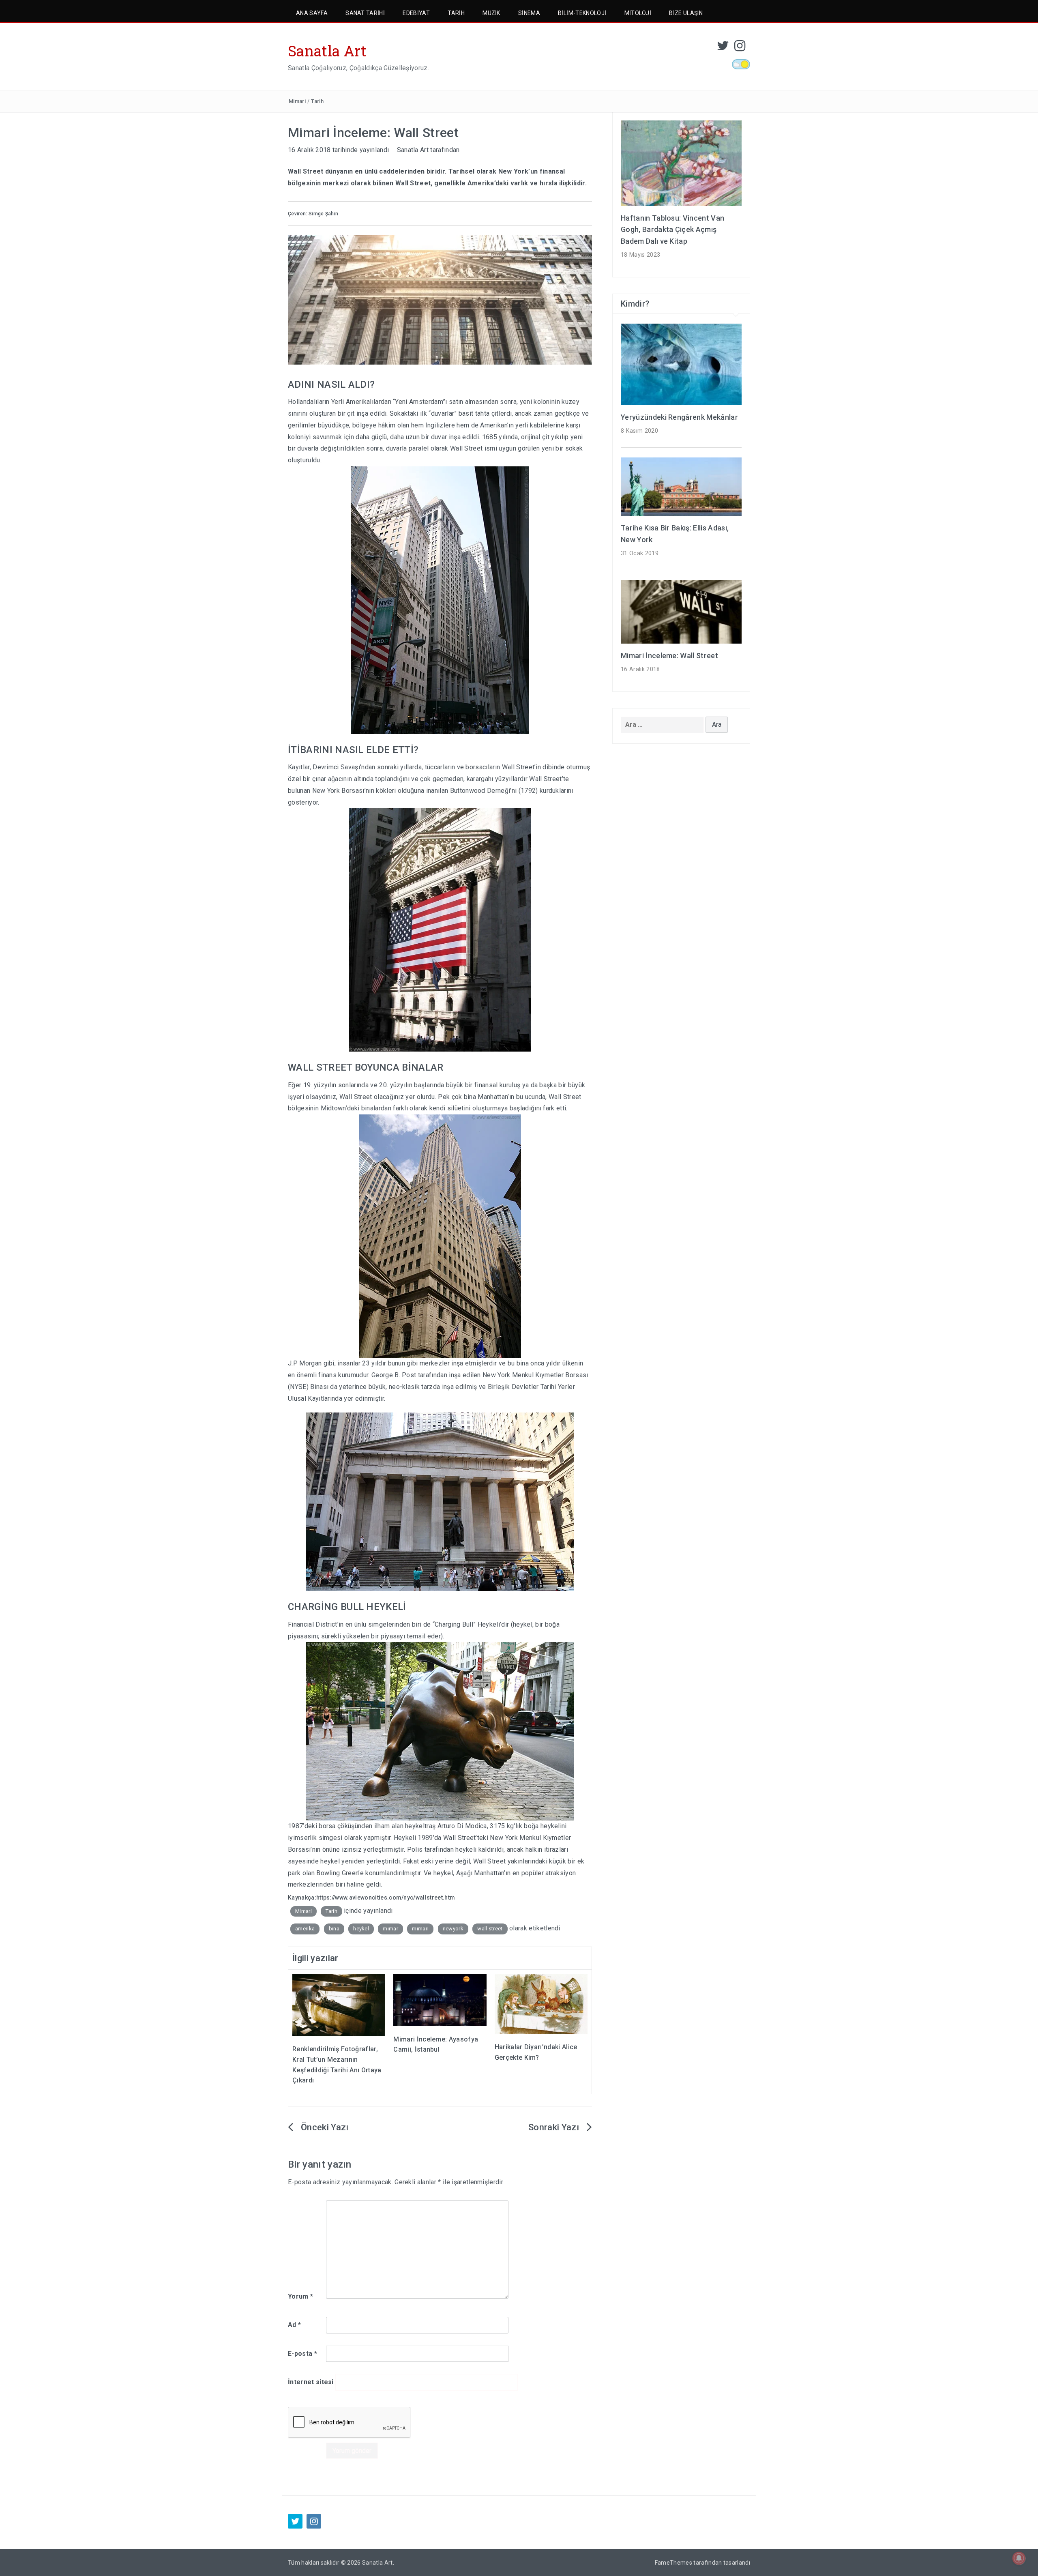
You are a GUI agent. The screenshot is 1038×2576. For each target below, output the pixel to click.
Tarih (456, 13)
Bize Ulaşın (686, 13)
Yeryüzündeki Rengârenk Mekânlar (679, 417)
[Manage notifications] (1019, 2558)
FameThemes (673, 2563)
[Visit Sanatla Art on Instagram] (740, 48)
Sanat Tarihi (365, 13)
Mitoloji (638, 13)
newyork (453, 1929)
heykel (361, 1929)
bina (334, 1929)
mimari (420, 1929)
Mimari (297, 101)
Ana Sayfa (312, 13)
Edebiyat (416, 13)
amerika (305, 1929)
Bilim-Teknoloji (582, 13)
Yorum (300, 2296)
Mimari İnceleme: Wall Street (669, 656)
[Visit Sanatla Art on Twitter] (723, 48)
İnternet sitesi (311, 2382)
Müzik (491, 13)
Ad (294, 2325)
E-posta (302, 2354)
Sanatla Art (327, 51)
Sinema (529, 13)
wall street (490, 1929)
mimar (390, 1929)
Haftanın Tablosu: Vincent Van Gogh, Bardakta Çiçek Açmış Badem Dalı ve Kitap (672, 230)
